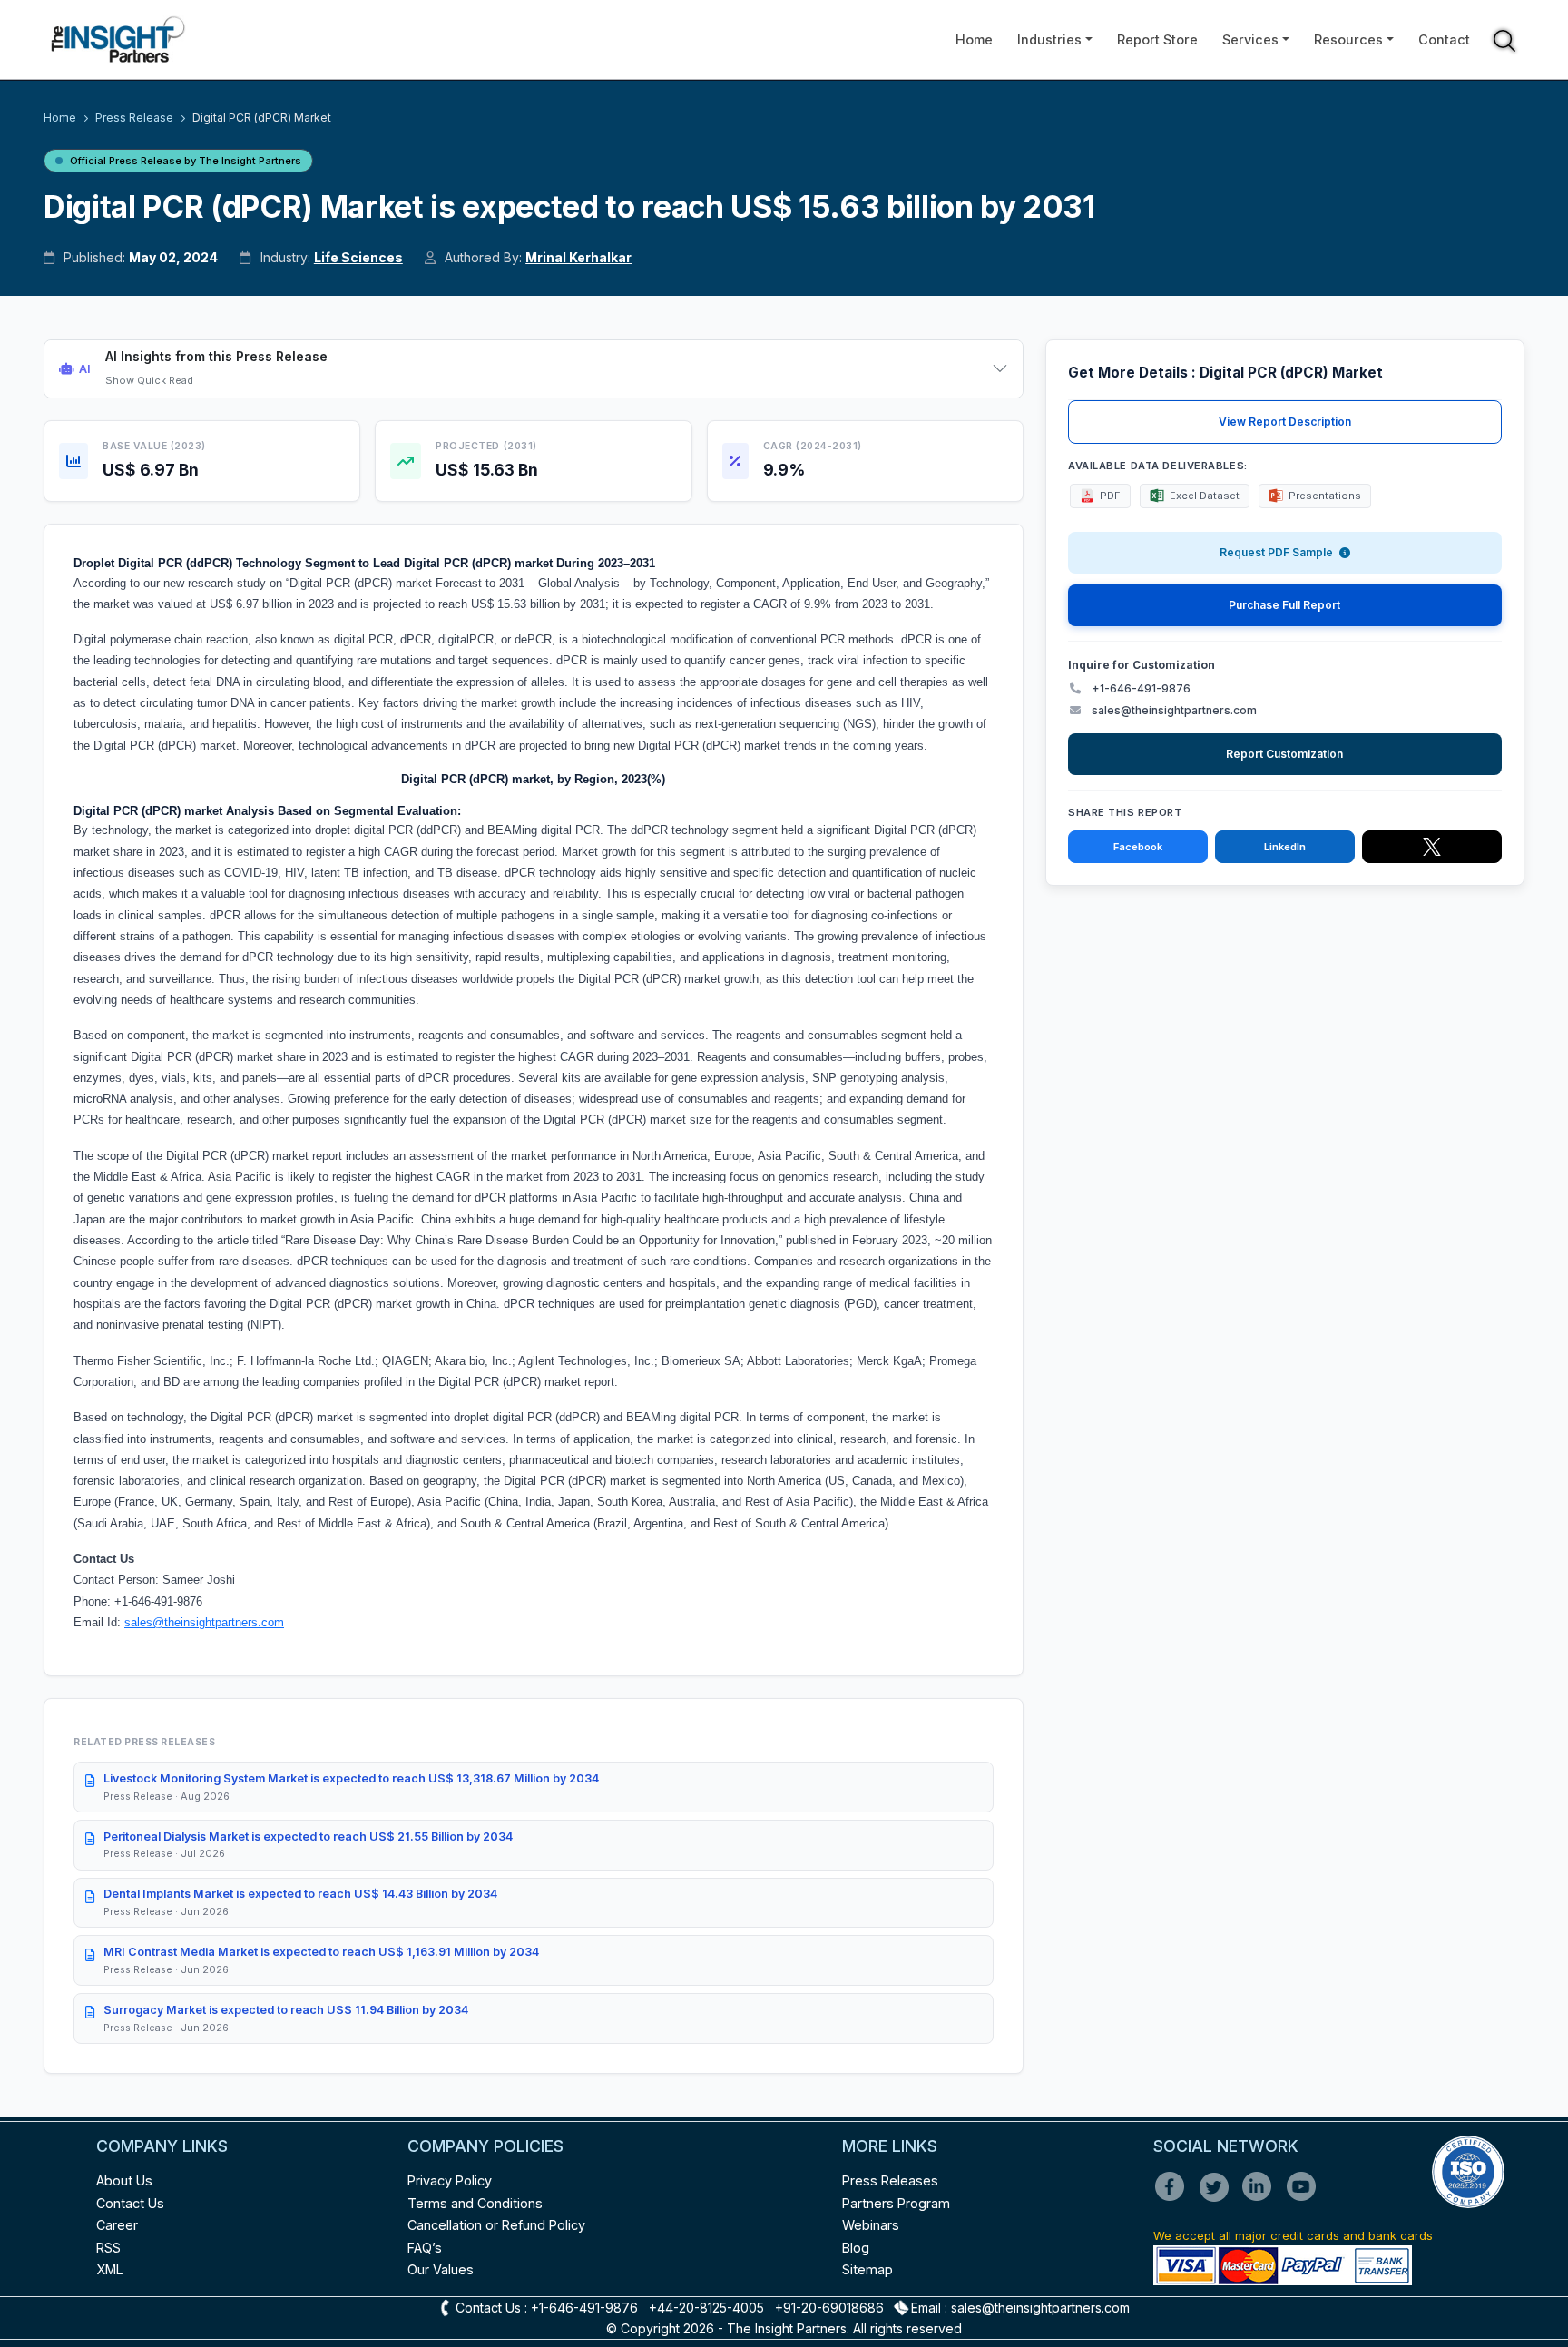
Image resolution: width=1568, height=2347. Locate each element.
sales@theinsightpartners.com (204, 1622)
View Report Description (1285, 422)
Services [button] (1250, 39)
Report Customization (1284, 754)
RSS (108, 2248)
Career (117, 2225)
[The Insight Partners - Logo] (118, 39)
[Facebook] (1175, 2199)
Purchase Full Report (1284, 605)
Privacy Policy (450, 2180)
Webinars (871, 2225)
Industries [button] (1049, 39)
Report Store (1157, 39)
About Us (124, 2180)
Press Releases (890, 2180)
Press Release (134, 118)
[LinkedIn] (1263, 2199)
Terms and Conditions (475, 2203)
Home (974, 39)
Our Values (441, 2269)
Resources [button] (1348, 39)
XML (110, 2269)
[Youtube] (1305, 2199)
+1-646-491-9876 (1141, 688)
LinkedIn (1285, 847)
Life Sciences (358, 257)
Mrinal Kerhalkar (578, 257)
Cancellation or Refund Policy (496, 2225)
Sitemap (867, 2269)
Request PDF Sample (1278, 552)
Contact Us (130, 2203)
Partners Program (896, 2203)
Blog (856, 2248)
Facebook (1138, 847)
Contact (1444, 39)
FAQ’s (425, 2248)
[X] (1219, 2199)
